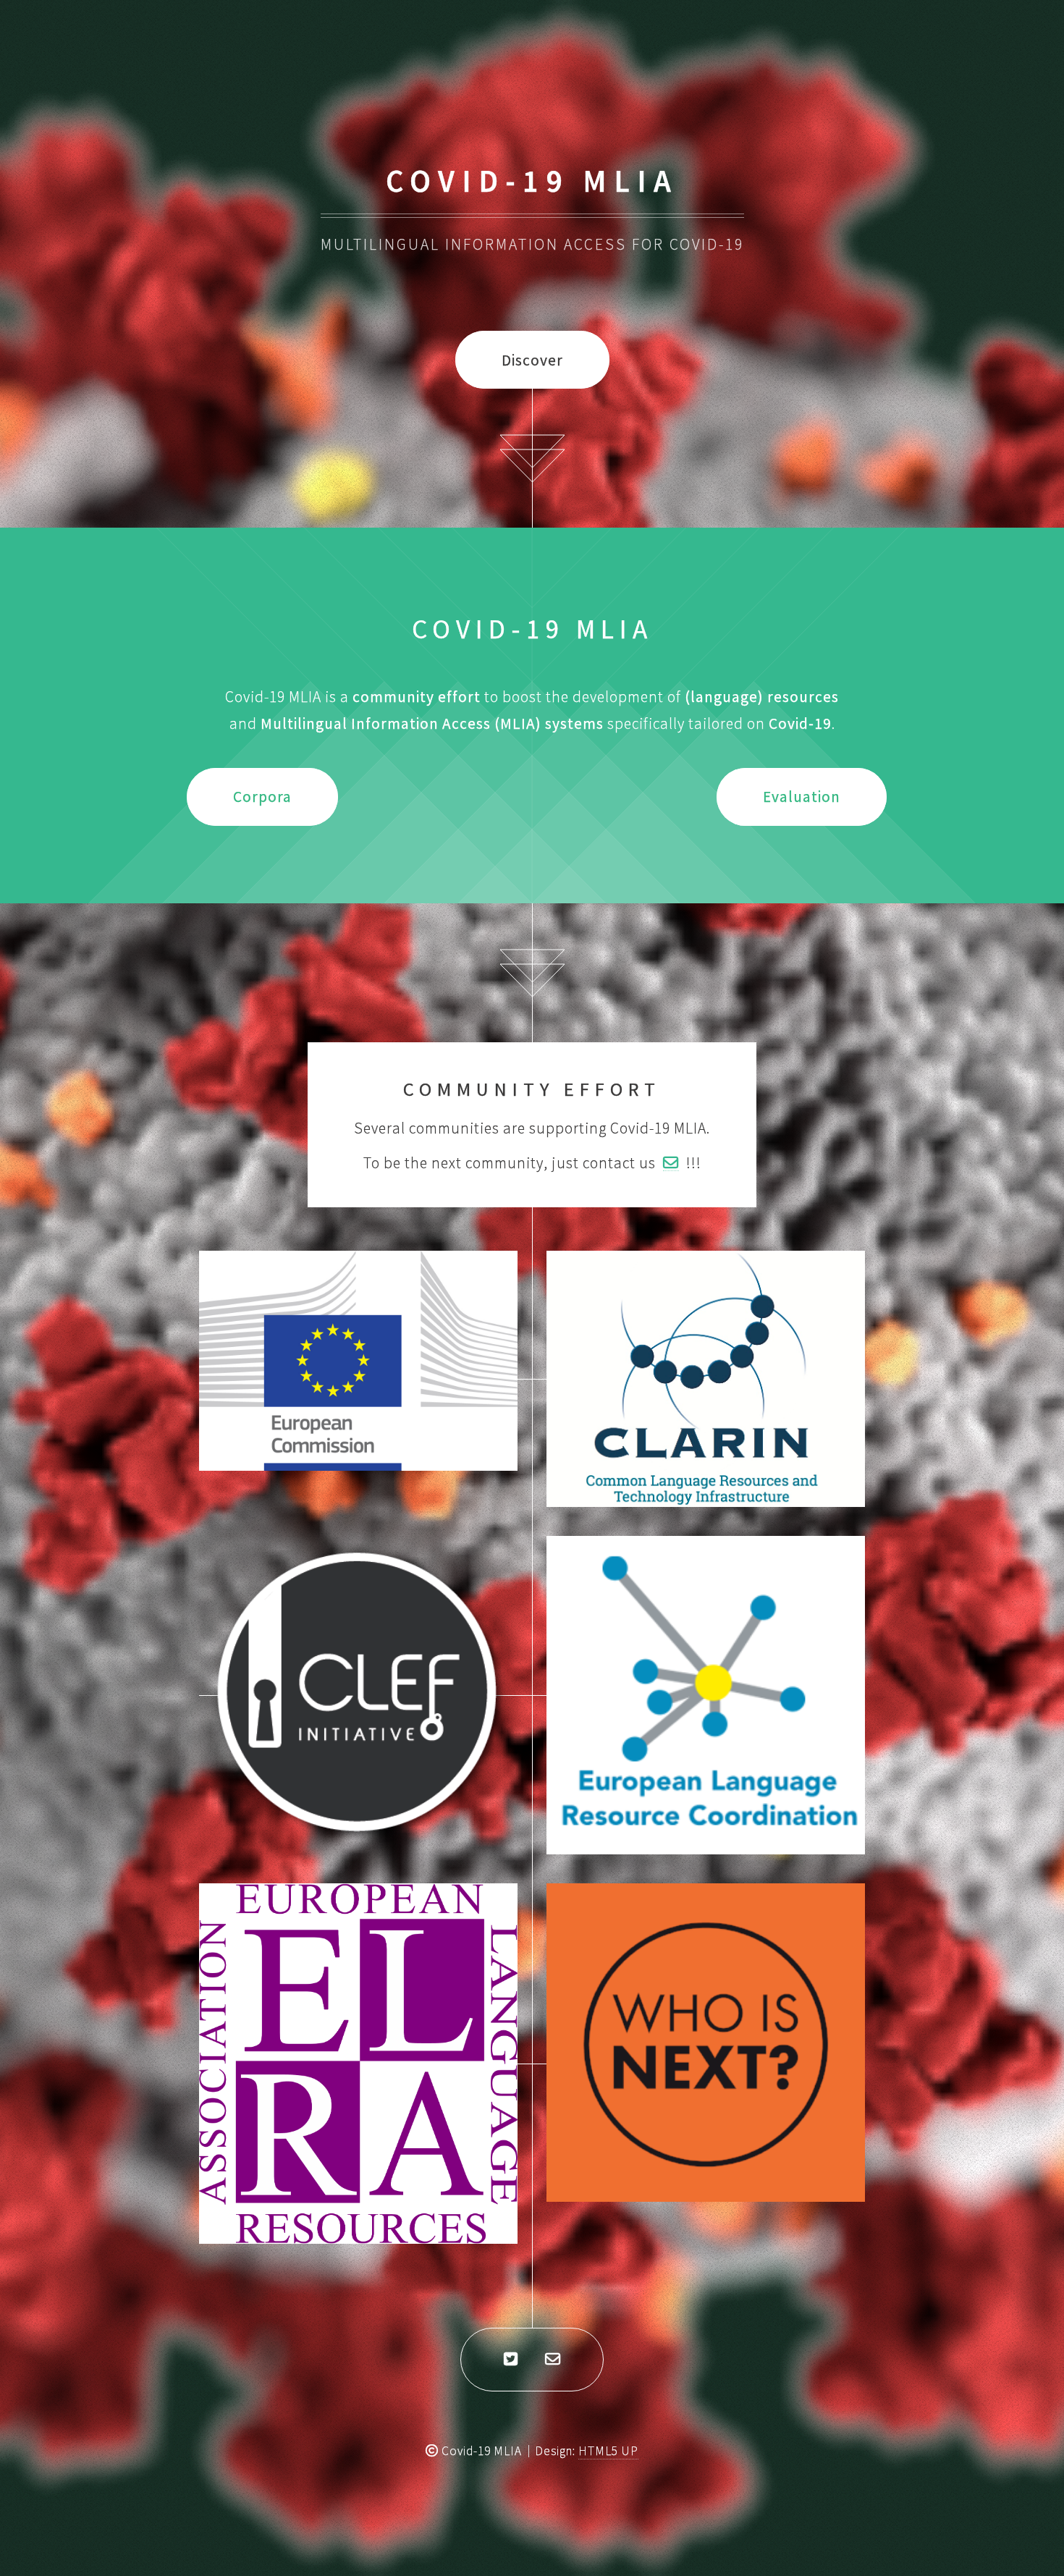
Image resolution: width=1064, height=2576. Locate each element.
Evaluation (802, 797)
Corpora (262, 797)
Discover (532, 360)
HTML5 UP (608, 2451)
